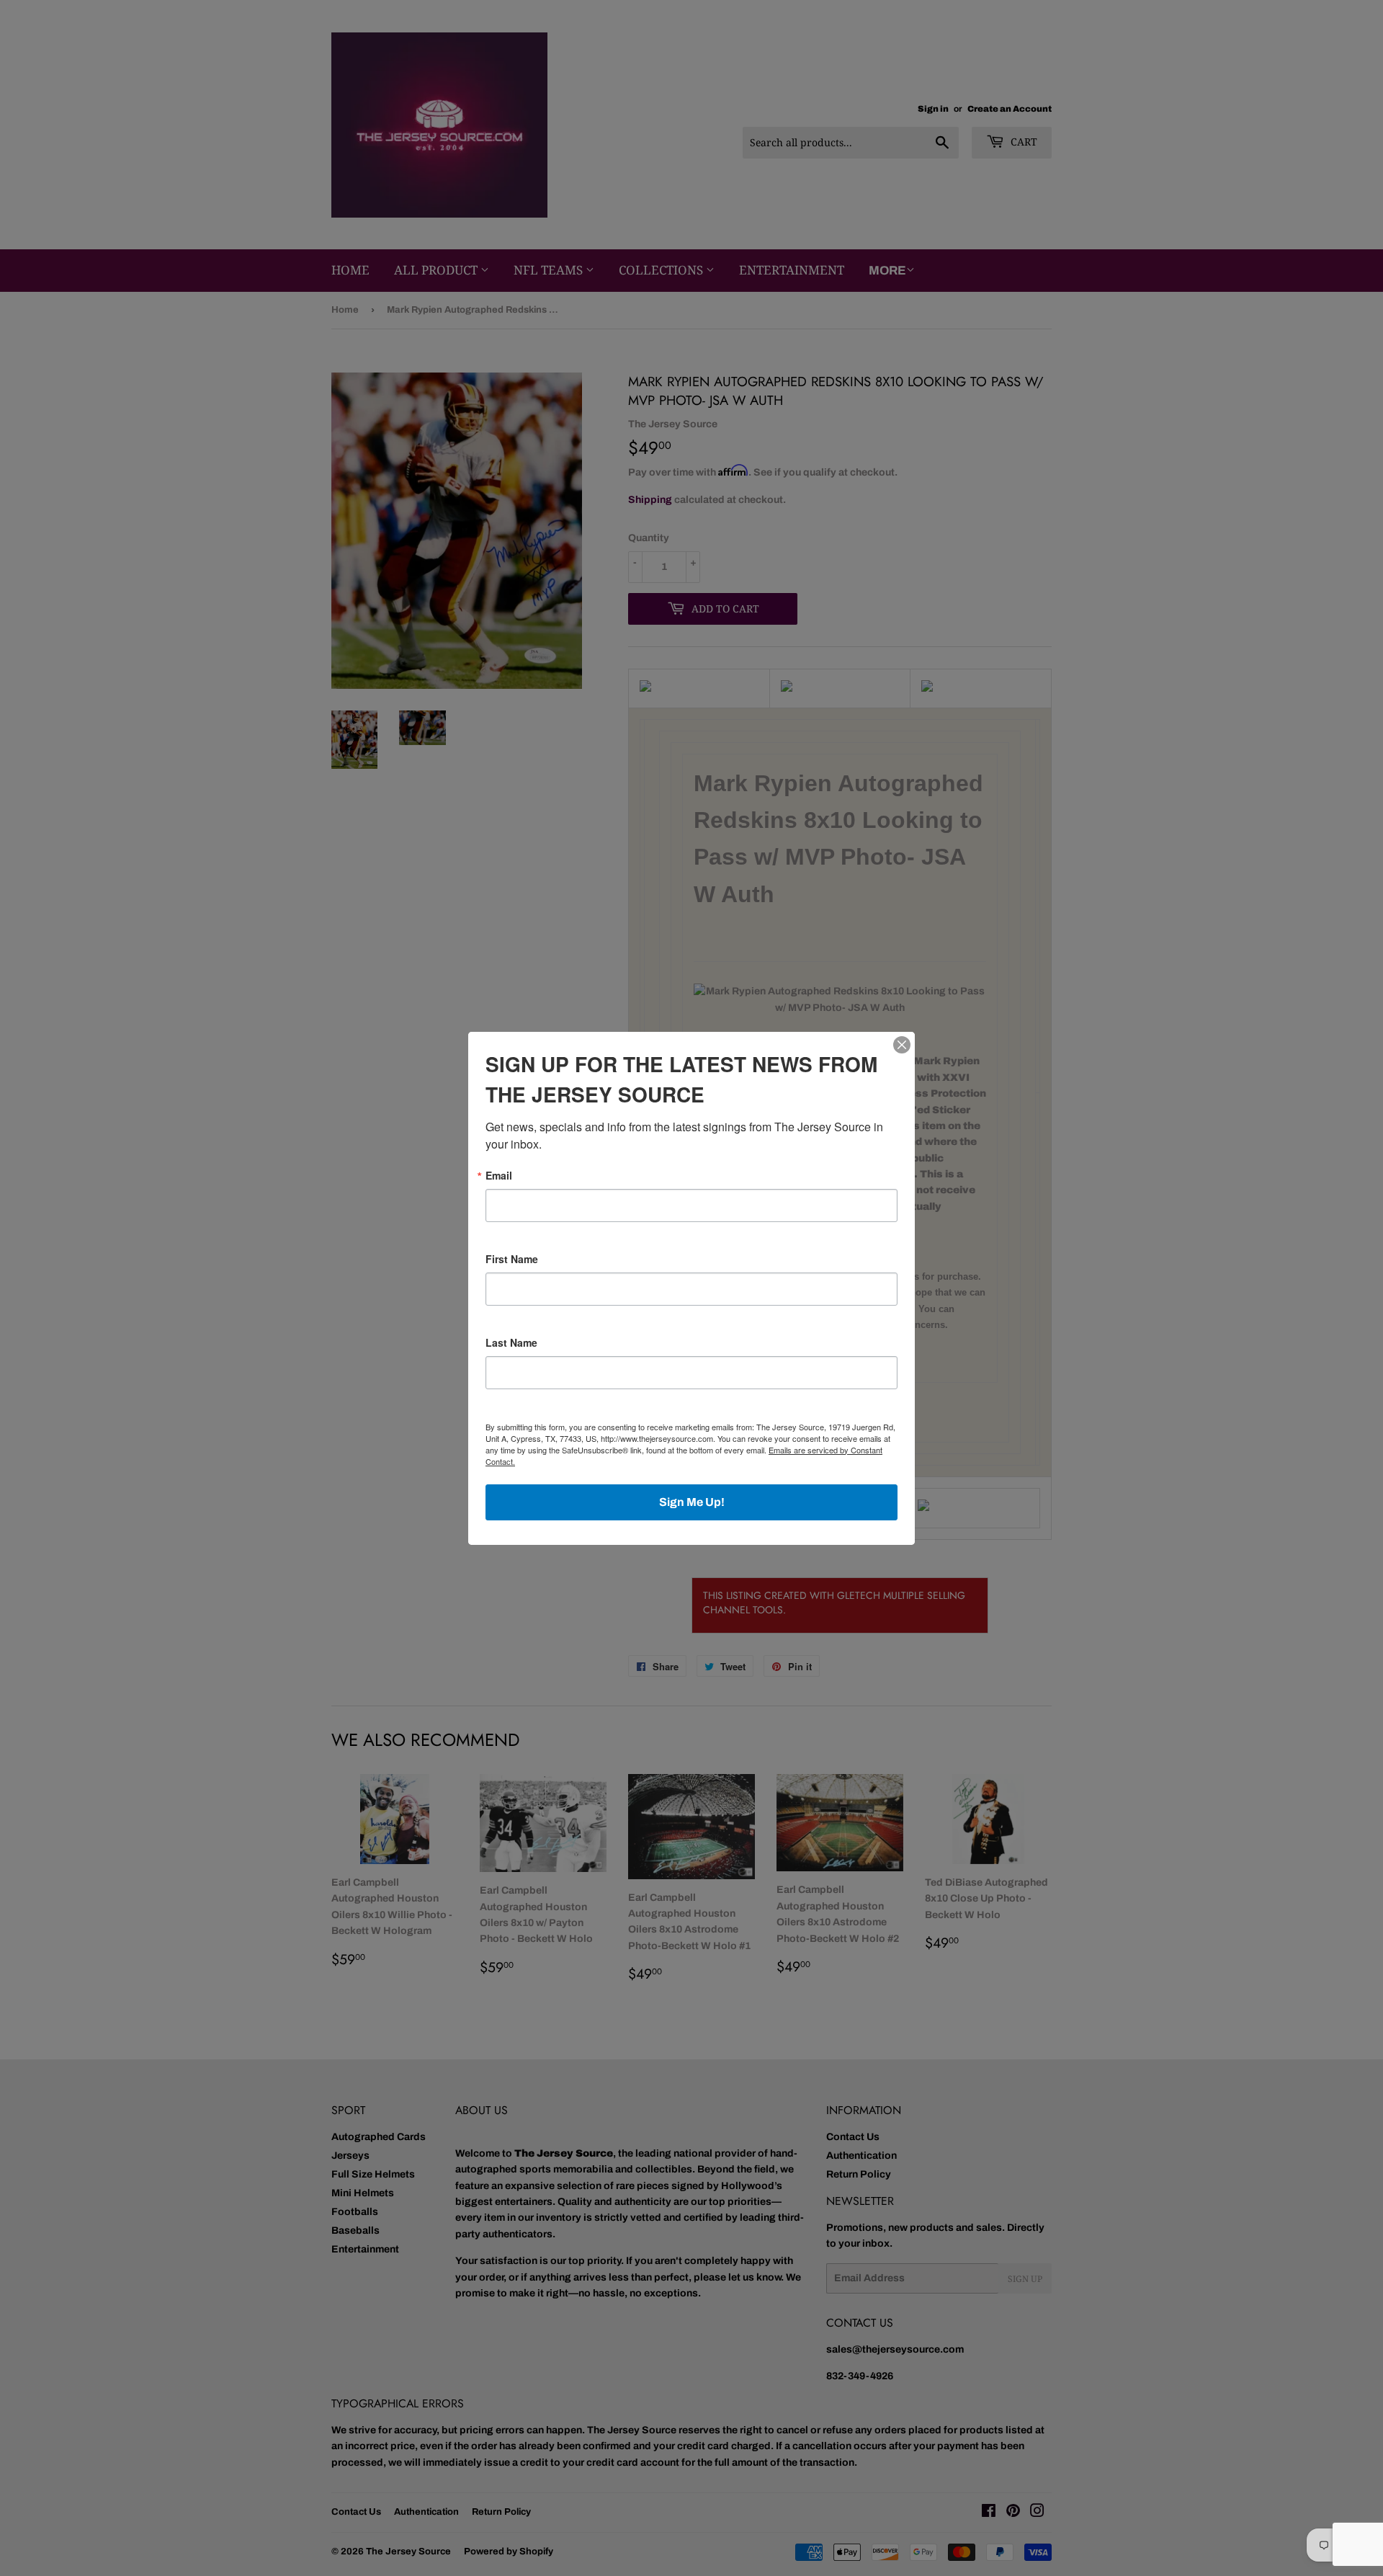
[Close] (902, 1045)
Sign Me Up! (692, 1502)
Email (499, 1175)
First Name (512, 1259)
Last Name (511, 1342)
